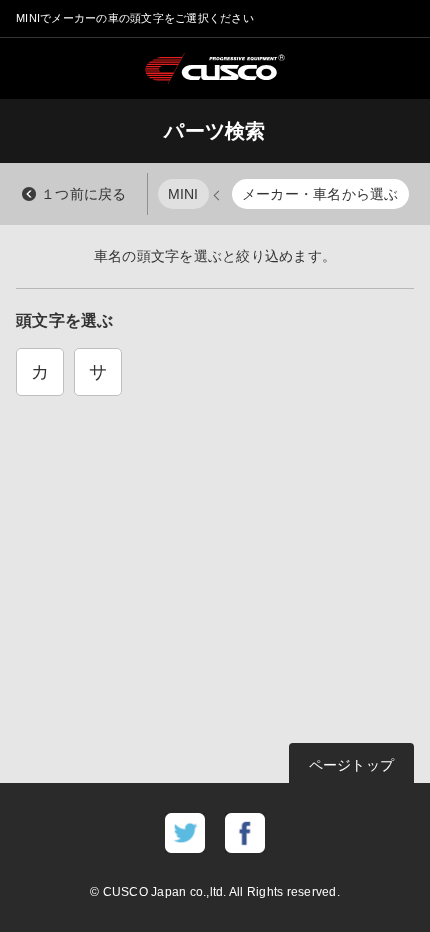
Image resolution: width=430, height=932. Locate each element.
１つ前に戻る (84, 194)
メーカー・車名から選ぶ (320, 194)
